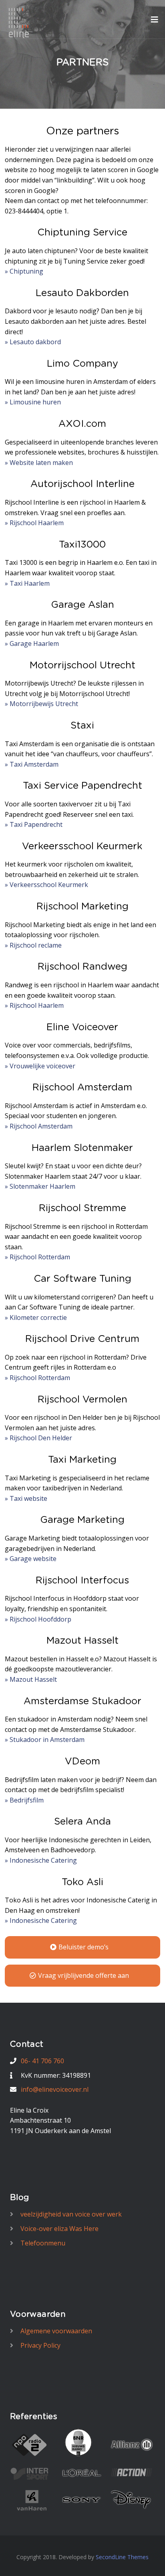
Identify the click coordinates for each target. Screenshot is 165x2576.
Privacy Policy (40, 2345)
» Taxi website (26, 1498)
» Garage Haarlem (32, 643)
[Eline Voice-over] (19, 22)
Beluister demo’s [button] (84, 1947)
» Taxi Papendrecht (34, 824)
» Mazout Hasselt (31, 1679)
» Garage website (31, 1559)
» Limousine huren (33, 402)
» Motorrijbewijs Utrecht (41, 704)
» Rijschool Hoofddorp (38, 1619)
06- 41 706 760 (42, 2061)
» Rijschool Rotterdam (37, 1257)
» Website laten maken (39, 463)
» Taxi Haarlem (27, 583)
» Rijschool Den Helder (38, 1438)
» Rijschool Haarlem (34, 523)
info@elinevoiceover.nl (55, 2089)
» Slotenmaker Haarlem (40, 1186)
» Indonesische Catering (41, 1860)
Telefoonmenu (43, 2243)
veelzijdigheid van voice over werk (71, 2214)
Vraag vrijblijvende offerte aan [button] (84, 1975)
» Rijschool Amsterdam (39, 1126)
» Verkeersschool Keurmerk (46, 885)
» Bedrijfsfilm (24, 1800)
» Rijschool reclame (33, 945)
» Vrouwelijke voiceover (40, 1066)
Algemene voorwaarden (56, 2331)
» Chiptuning (24, 271)
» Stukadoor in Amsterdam (45, 1740)
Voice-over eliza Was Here (59, 2229)
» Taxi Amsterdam (32, 764)
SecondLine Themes (122, 2557)
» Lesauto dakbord (33, 342)
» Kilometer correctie (36, 1317)
